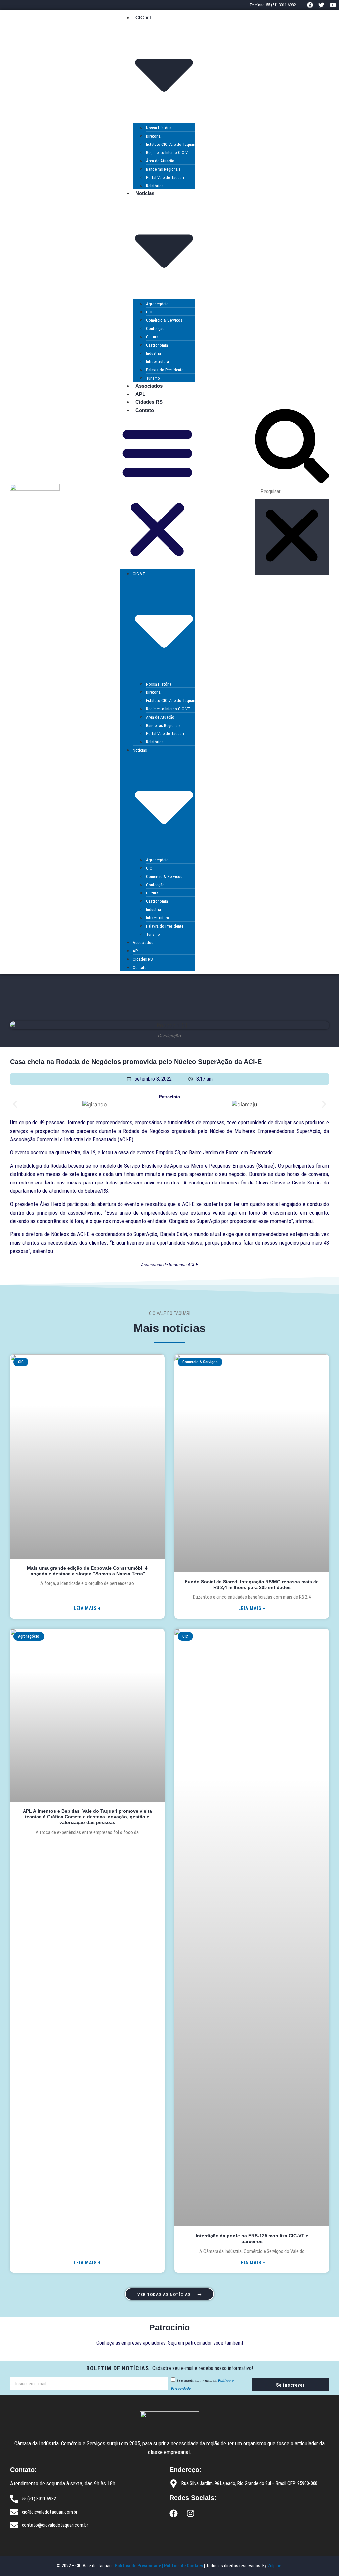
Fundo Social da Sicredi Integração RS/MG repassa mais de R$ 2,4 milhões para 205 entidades (252, 1584)
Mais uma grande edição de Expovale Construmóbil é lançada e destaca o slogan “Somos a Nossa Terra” (87, 1571)
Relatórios (155, 186)
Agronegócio (157, 304)
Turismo (153, 378)
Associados (149, 386)
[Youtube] (333, 5)
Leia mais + (87, 1608)
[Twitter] (322, 5)
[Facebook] (310, 5)
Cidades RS (149, 402)
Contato (145, 410)
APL (140, 394)
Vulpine (275, 2566)
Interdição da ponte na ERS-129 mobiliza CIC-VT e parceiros (252, 2239)
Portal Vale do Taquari (165, 177)
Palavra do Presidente (165, 370)
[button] (157, 492)
